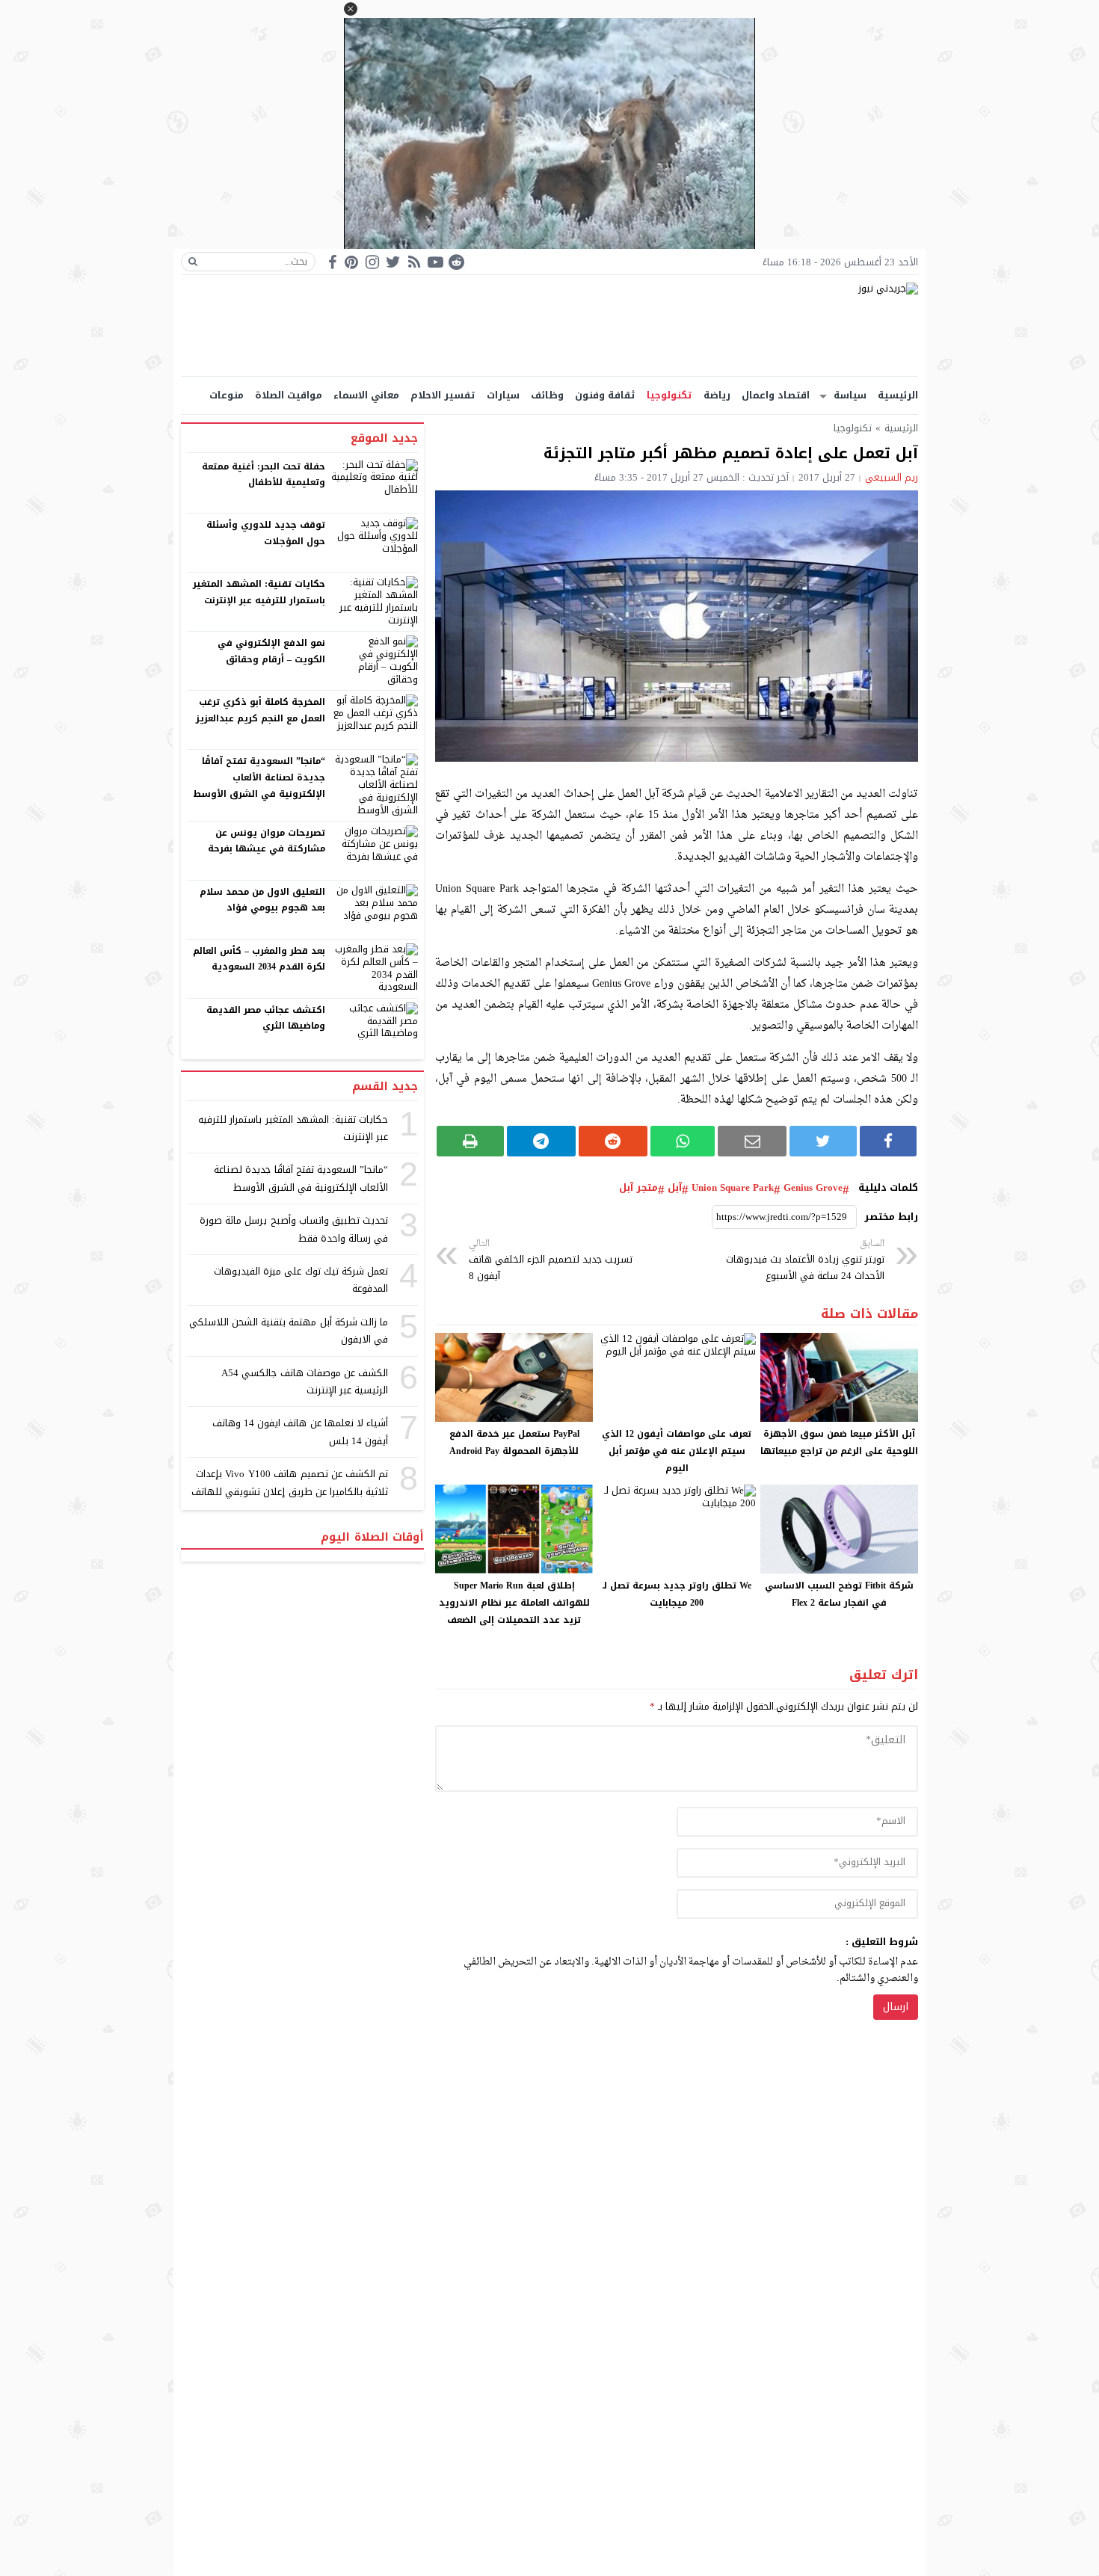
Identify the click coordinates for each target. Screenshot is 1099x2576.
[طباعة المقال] (470, 1141)
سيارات (503, 395)
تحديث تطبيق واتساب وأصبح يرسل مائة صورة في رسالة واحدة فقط (294, 1229)
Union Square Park (733, 1188)
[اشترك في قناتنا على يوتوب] (435, 262)
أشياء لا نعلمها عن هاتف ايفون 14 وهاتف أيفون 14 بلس (300, 1432)
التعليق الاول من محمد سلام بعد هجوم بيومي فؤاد (263, 900)
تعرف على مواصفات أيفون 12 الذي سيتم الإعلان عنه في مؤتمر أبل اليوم (677, 1451)
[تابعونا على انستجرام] (372, 262)
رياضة (717, 395)
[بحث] (193, 262)
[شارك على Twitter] (823, 1141)
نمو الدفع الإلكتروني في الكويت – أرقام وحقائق (271, 651)
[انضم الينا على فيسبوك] (332, 262)
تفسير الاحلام (443, 395)
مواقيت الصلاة (289, 395)
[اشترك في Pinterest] (351, 262)
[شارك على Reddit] (613, 1141)
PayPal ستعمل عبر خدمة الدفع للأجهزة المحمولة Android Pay (514, 1442)
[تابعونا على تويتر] (393, 262)
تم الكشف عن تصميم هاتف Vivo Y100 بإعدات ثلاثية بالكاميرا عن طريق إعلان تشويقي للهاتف (290, 1482)
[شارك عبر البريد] (752, 1141)
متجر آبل (638, 1188)
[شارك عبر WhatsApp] (683, 1141)
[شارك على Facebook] (888, 1141)
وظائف (547, 395)
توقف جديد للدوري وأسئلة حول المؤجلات (266, 533)
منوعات (227, 395)
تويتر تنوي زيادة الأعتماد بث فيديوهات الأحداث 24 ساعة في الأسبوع (805, 1261)
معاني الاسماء (366, 395)
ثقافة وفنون (605, 395)
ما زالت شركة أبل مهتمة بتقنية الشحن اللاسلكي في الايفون (289, 1331)
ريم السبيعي (892, 477)
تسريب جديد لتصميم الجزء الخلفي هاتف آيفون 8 (551, 1261)
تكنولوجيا (669, 395)
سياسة (850, 395)
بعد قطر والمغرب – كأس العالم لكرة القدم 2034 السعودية (259, 959)
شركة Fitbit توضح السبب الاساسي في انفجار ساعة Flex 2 (839, 1594)
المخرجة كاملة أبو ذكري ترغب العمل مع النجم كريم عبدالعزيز (261, 710)
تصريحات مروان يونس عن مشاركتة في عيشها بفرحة (267, 841)
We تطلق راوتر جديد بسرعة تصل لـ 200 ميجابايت (677, 1594)
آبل (675, 1188)
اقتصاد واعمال (776, 395)
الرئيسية (898, 395)
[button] (351, 9)
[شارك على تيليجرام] (541, 1141)
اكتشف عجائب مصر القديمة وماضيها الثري (266, 1018)
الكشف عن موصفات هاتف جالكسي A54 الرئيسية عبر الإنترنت (305, 1381)
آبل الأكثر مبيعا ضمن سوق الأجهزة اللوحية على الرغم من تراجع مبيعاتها (839, 1442)
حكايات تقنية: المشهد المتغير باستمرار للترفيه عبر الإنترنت (259, 592)
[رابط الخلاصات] (414, 262)
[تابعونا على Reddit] (456, 262)
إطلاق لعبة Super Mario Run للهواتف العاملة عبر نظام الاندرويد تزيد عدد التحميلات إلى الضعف (514, 1603)
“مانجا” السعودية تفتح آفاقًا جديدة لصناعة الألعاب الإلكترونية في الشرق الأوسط (259, 777)
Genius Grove (813, 1188)
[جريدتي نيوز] (549, 326)
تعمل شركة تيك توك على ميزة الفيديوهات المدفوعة (301, 1280)
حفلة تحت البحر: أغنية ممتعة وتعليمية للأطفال (264, 475)
